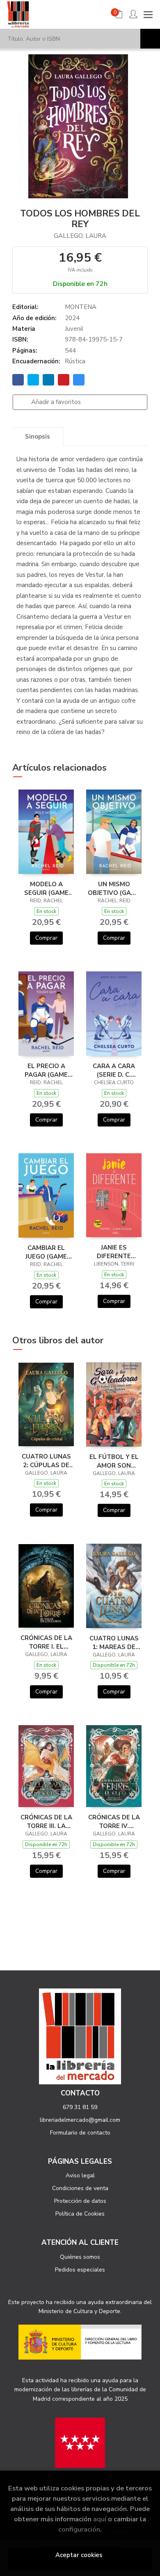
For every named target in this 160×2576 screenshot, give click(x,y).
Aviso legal (80, 2175)
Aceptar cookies (79, 2555)
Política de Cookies (80, 2214)
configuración (79, 2529)
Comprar (46, 938)
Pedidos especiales (80, 2270)
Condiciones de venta (80, 2188)
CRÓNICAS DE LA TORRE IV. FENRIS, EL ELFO (114, 1821)
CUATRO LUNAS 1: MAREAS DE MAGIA (114, 1642)
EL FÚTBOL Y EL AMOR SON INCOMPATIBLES (114, 1461)
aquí (100, 2519)
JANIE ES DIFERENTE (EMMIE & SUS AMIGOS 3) (114, 1252)
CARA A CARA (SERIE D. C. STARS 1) (114, 1070)
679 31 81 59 (80, 2107)
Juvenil (74, 329)
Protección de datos (80, 2201)
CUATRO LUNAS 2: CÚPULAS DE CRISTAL (46, 1461)
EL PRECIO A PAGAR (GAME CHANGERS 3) (46, 1070)
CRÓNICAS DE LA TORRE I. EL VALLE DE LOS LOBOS (46, 1642)
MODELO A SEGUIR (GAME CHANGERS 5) (46, 888)
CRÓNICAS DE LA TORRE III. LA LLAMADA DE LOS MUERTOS (46, 1821)
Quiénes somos (80, 2257)
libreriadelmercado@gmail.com (80, 2120)
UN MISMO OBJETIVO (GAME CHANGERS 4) (114, 888)
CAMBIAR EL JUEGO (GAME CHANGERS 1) (46, 1252)
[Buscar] (150, 39)
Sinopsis (38, 437)
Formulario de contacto (80, 2133)
